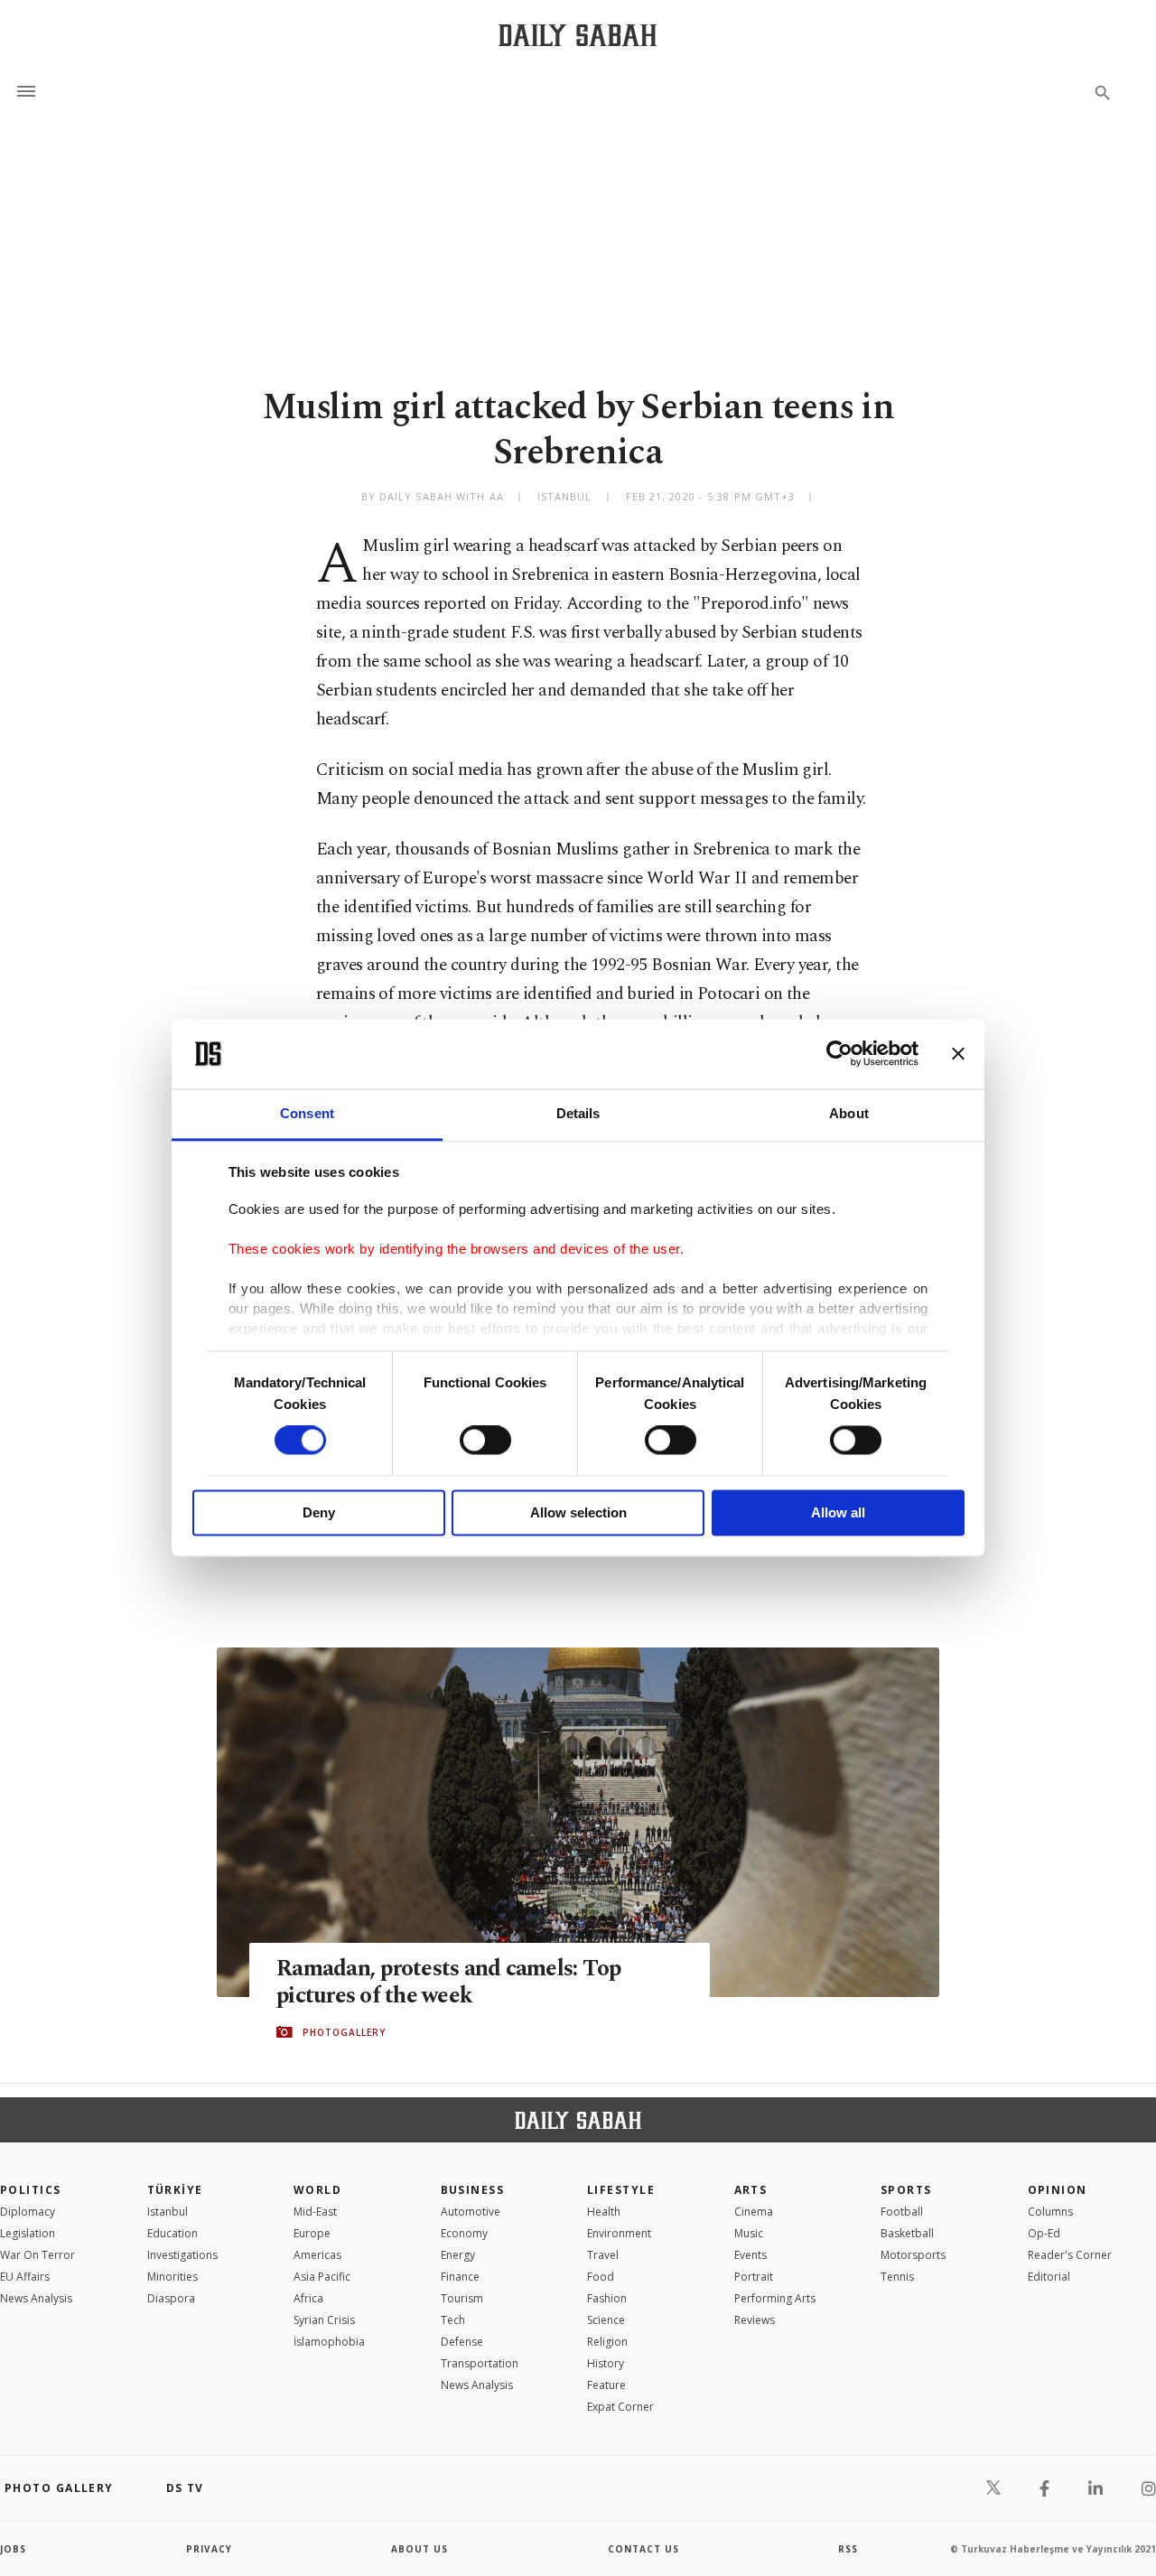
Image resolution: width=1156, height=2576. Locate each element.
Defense (462, 2342)
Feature (606, 2385)
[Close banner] (958, 1054)
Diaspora (171, 2298)
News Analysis (36, 2298)
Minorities (172, 2277)
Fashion (607, 2298)
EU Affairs (25, 2277)
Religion (607, 2342)
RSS (848, 2549)
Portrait (754, 2277)
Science (606, 2320)
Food (601, 2277)
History (606, 2363)
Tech (453, 2320)
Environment (619, 2233)
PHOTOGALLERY (344, 2032)
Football (902, 2212)
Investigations (182, 2255)
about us (420, 2549)
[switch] (485, 1441)
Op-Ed (1044, 2233)
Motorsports (913, 2255)
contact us (643, 2549)
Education (172, 2233)
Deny (319, 1512)
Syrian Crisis (324, 2320)
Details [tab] (578, 1113)
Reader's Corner (1070, 2255)
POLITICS (31, 2190)
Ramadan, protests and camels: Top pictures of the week (448, 1983)
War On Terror (37, 2255)
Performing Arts (775, 2298)
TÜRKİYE (175, 2190)
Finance (460, 2277)
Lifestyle (621, 2190)
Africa (308, 2298)
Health (604, 2212)
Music (749, 2233)
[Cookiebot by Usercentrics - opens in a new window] (839, 1054)
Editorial (1049, 2277)
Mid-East (315, 2212)
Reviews (755, 2320)
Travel (603, 2255)
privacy (209, 2549)
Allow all (838, 1512)
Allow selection (578, 1512)
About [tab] (849, 1113)
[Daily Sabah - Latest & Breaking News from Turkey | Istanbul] (578, 35)
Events (750, 2255)
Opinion (1058, 2190)
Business (473, 2190)
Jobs (13, 2549)
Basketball (907, 2233)
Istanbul (168, 2212)
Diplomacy (28, 2212)
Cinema (754, 2212)
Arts (751, 2190)
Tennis (897, 2277)
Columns (1050, 2212)
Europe (312, 2233)
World (317, 2190)
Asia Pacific (322, 2277)
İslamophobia (329, 2342)
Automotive (471, 2212)
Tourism (462, 2298)
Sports (906, 2190)
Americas (317, 2255)
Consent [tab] (307, 1113)
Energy (458, 2255)
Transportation (480, 2363)
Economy (464, 2233)
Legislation (28, 2233)
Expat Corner (620, 2407)
